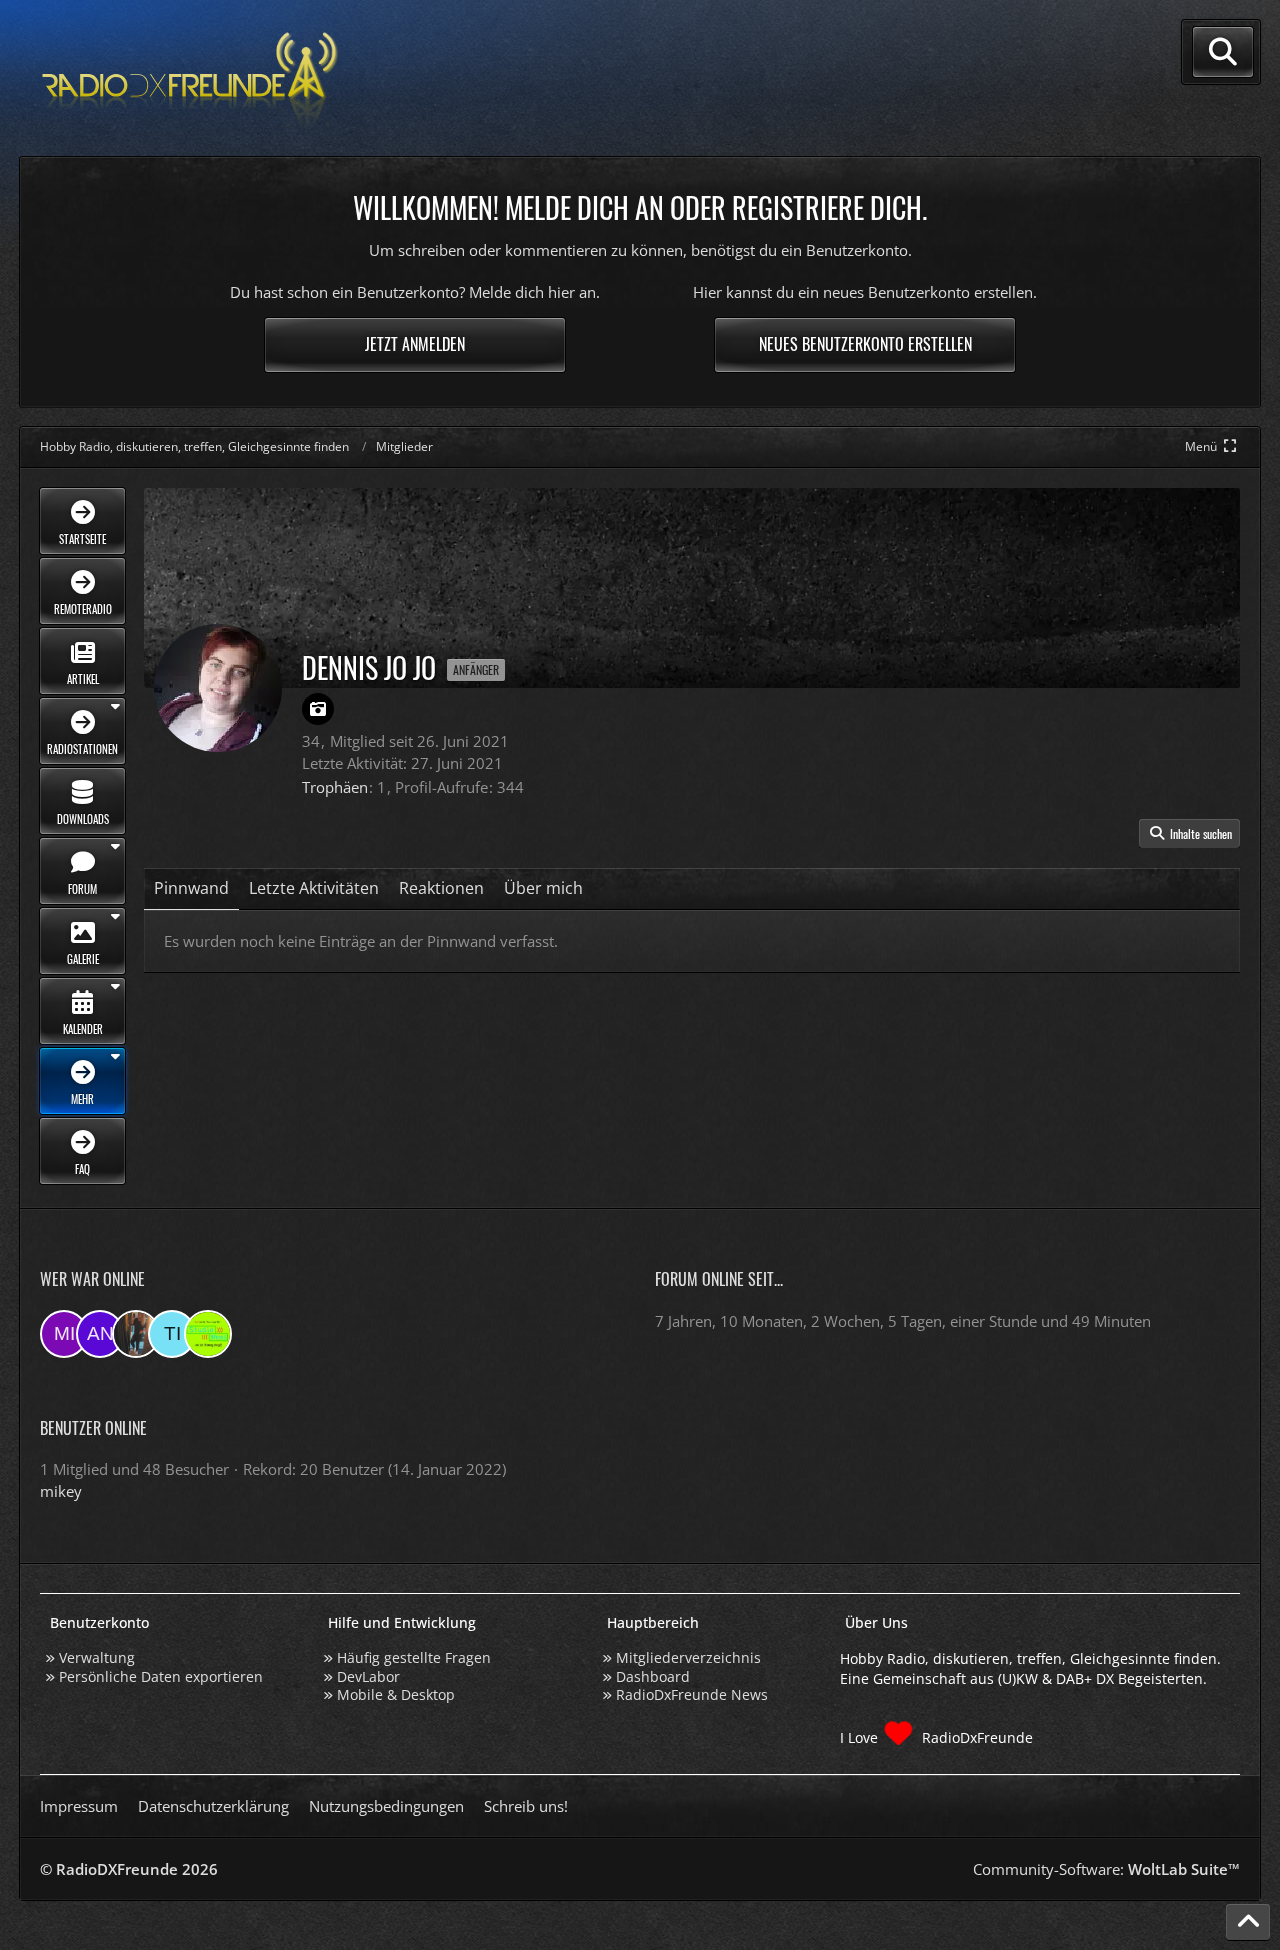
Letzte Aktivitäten (314, 888)
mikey (61, 1491)
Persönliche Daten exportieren (161, 1676)
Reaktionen (441, 888)
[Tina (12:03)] (172, 1334)
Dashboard (653, 1676)
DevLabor (368, 1676)
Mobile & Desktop (396, 1694)
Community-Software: (1106, 1869)
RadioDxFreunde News (692, 1694)
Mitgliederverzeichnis (688, 1657)
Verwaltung (97, 1657)
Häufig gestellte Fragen (414, 1657)
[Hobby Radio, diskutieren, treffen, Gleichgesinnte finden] (190, 78)
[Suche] (1223, 52)
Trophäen (335, 787)
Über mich (543, 888)
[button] (1189, 834)
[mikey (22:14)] (64, 1334)
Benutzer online (93, 1428)
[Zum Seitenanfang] (1248, 1922)
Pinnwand (191, 888)
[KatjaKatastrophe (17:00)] (136, 1334)
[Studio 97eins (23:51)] (208, 1334)
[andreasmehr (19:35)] (100, 1334)
